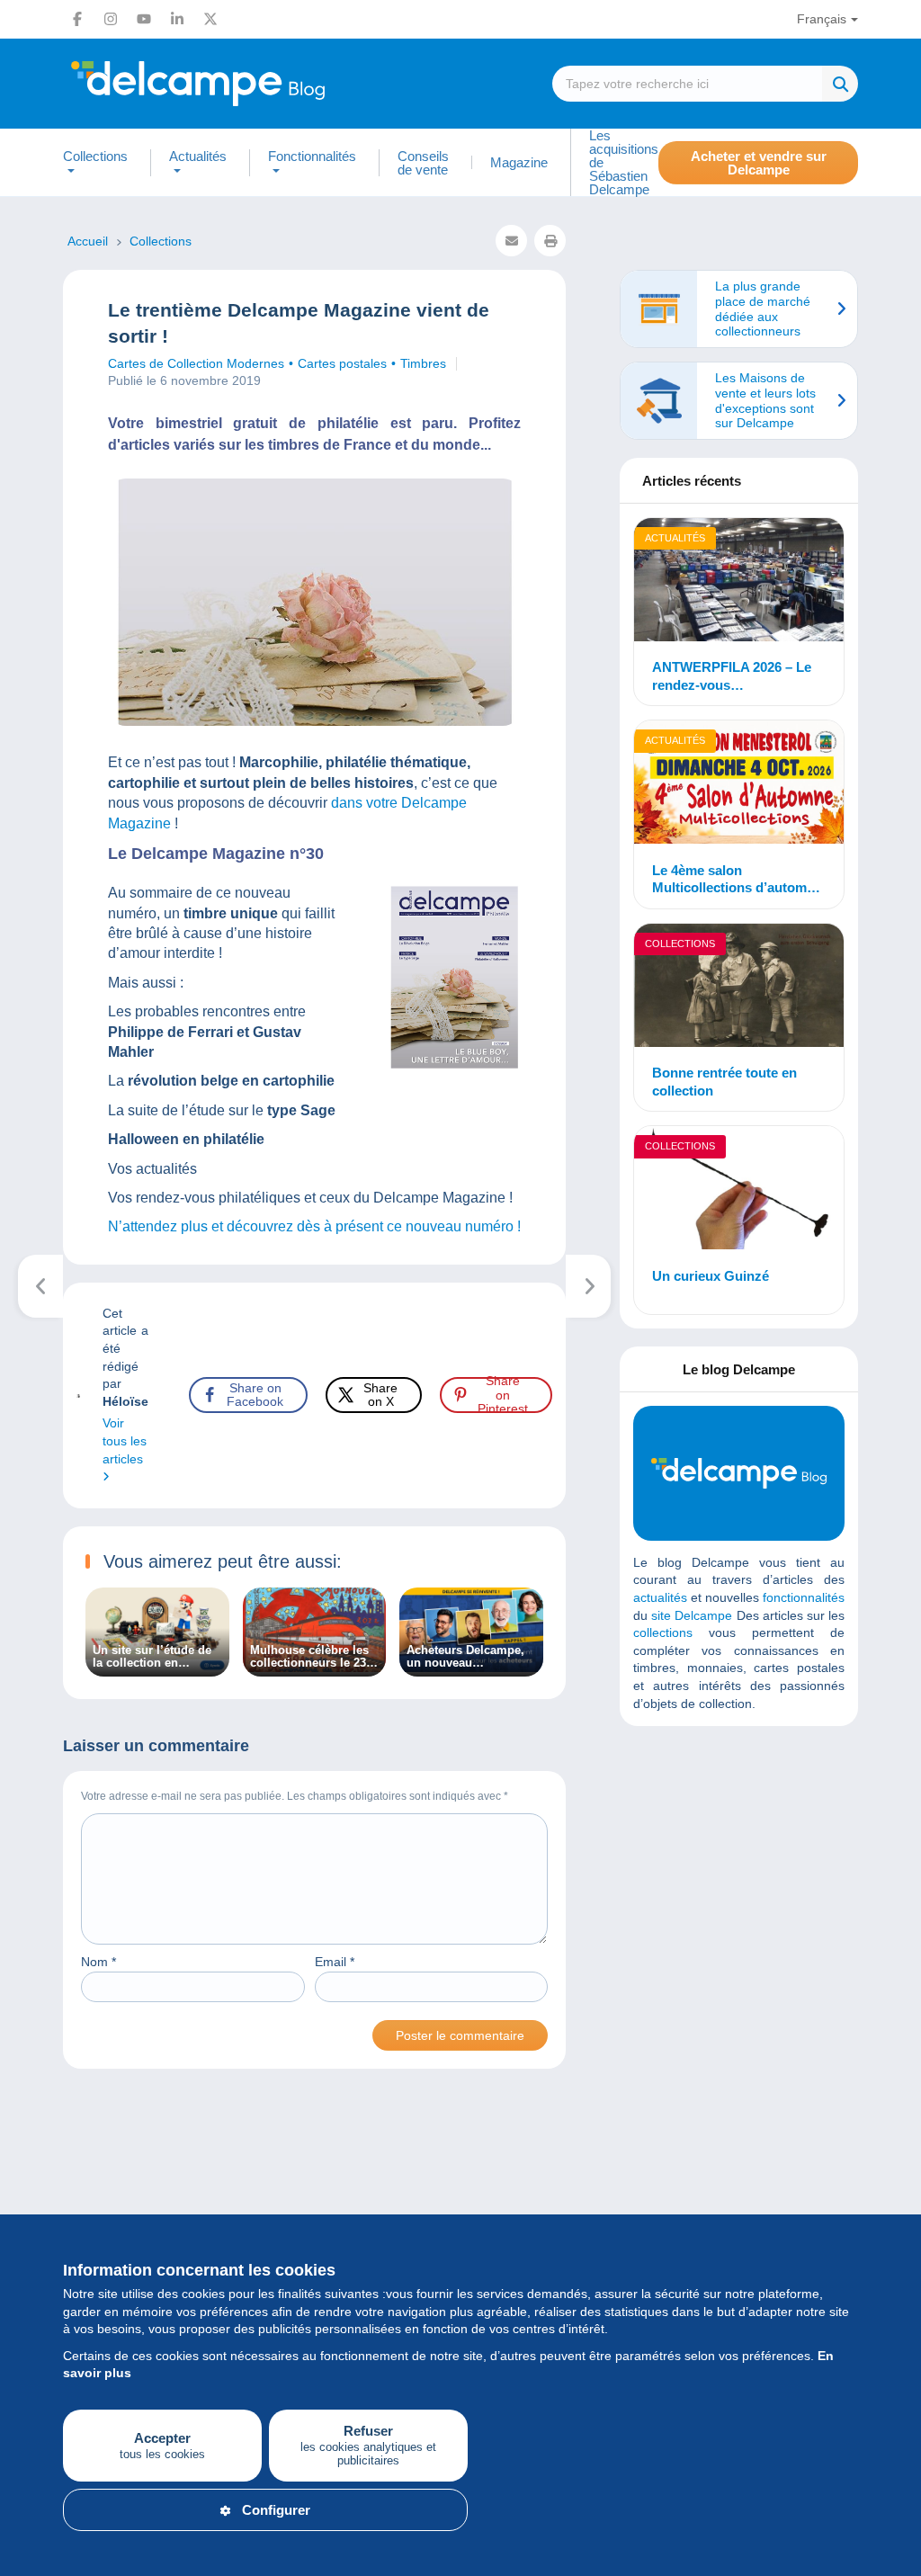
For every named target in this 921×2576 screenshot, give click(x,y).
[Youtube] (144, 19)
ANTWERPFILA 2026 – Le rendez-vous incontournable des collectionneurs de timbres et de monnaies (736, 676)
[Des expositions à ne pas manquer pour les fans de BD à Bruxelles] (589, 1286)
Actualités (675, 538)
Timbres (423, 363)
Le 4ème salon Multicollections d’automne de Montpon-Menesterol (737, 880)
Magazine (519, 162)
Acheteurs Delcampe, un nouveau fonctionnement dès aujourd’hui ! (465, 1657)
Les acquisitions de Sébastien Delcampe (624, 162)
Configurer (276, 2510)
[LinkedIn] (177, 19)
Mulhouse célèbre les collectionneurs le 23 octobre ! (309, 1657)
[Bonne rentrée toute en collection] (739, 988)
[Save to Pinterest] (29, 1006)
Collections (680, 944)
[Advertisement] (768, 1870)
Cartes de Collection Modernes (196, 363)
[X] (210, 19)
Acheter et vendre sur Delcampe (759, 163)
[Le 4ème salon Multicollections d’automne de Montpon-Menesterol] (739, 784)
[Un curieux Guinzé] (739, 1190)
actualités (660, 1597)
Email (335, 1962)
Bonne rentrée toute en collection (724, 1082)
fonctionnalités (804, 1597)
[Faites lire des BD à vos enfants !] (41, 1286)
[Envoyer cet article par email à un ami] (511, 241)
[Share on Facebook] (29, 919)
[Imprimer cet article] (550, 241)
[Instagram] (111, 19)
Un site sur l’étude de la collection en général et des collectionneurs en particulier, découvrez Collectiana (153, 1657)
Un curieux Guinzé (711, 1276)
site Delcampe (692, 1615)
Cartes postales (342, 363)
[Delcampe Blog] (238, 84)
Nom (98, 1962)
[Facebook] (77, 19)
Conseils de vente (423, 163)
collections (663, 1632)
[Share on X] (29, 962)
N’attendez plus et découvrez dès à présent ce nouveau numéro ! (314, 1226)
